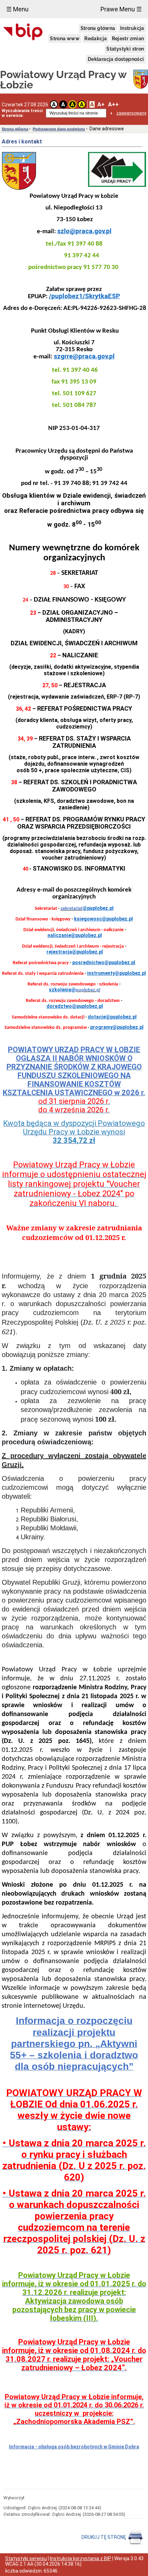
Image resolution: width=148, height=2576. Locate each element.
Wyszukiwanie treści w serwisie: (22, 113)
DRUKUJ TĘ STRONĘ (104, 2537)
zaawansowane (131, 113)
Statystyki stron (125, 49)
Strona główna (98, 28)
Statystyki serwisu (26, 2558)
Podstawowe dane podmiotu (59, 129)
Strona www (65, 39)
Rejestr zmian (128, 39)
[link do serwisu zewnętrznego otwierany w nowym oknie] (23, 32)
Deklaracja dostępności (116, 59)
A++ (113, 104)
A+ (101, 104)
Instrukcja (132, 28)
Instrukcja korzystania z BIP (81, 2558)
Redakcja (96, 39)
